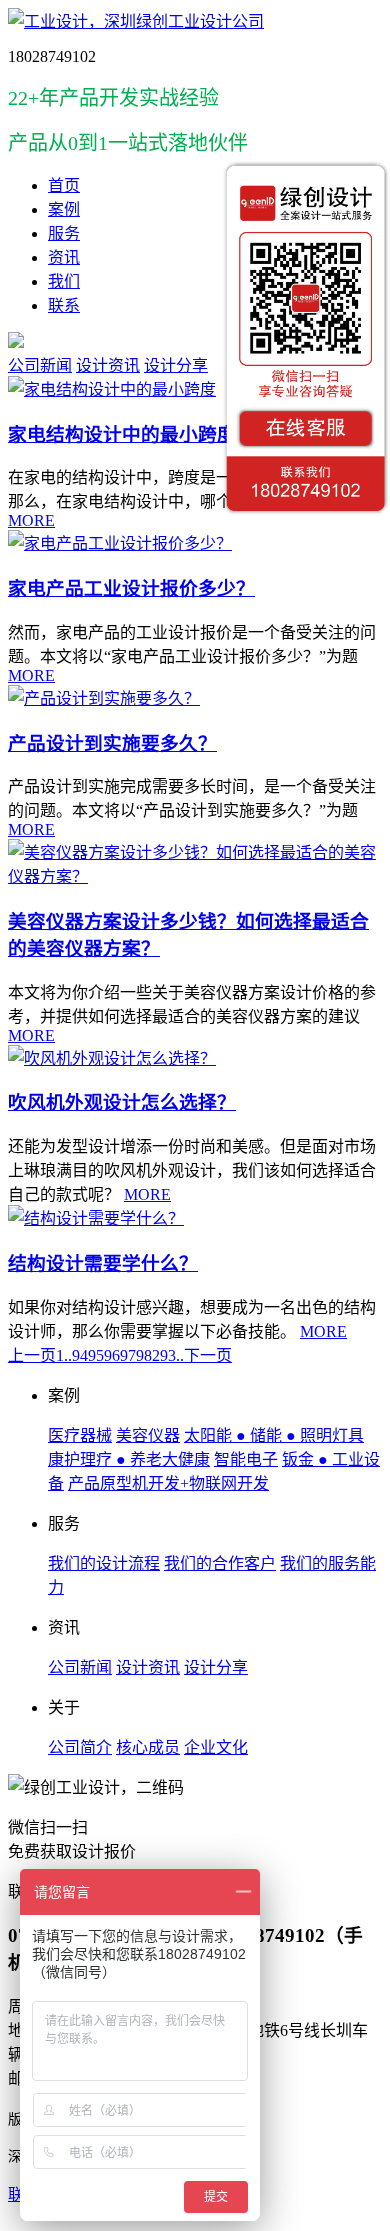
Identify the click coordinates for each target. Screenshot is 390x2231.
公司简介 (80, 1747)
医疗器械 (80, 1435)
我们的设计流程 (104, 1563)
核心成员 (148, 1747)
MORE (31, 520)
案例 (64, 209)
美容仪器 (148, 1435)
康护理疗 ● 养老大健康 (129, 1459)
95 (96, 1355)
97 (128, 1355)
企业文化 (216, 1747)
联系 (64, 305)
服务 (64, 233)
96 (112, 1355)
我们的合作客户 (220, 1563)
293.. (168, 1355)
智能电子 (246, 1459)
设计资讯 (108, 365)
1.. (64, 1355)
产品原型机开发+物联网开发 (168, 1483)
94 (80, 1355)
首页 (64, 185)
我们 (64, 281)
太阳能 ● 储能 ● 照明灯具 (274, 1435)
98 (144, 1355)
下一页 (208, 1355)
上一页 (32, 1355)
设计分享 (176, 365)
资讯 (64, 257)
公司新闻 (40, 365)
